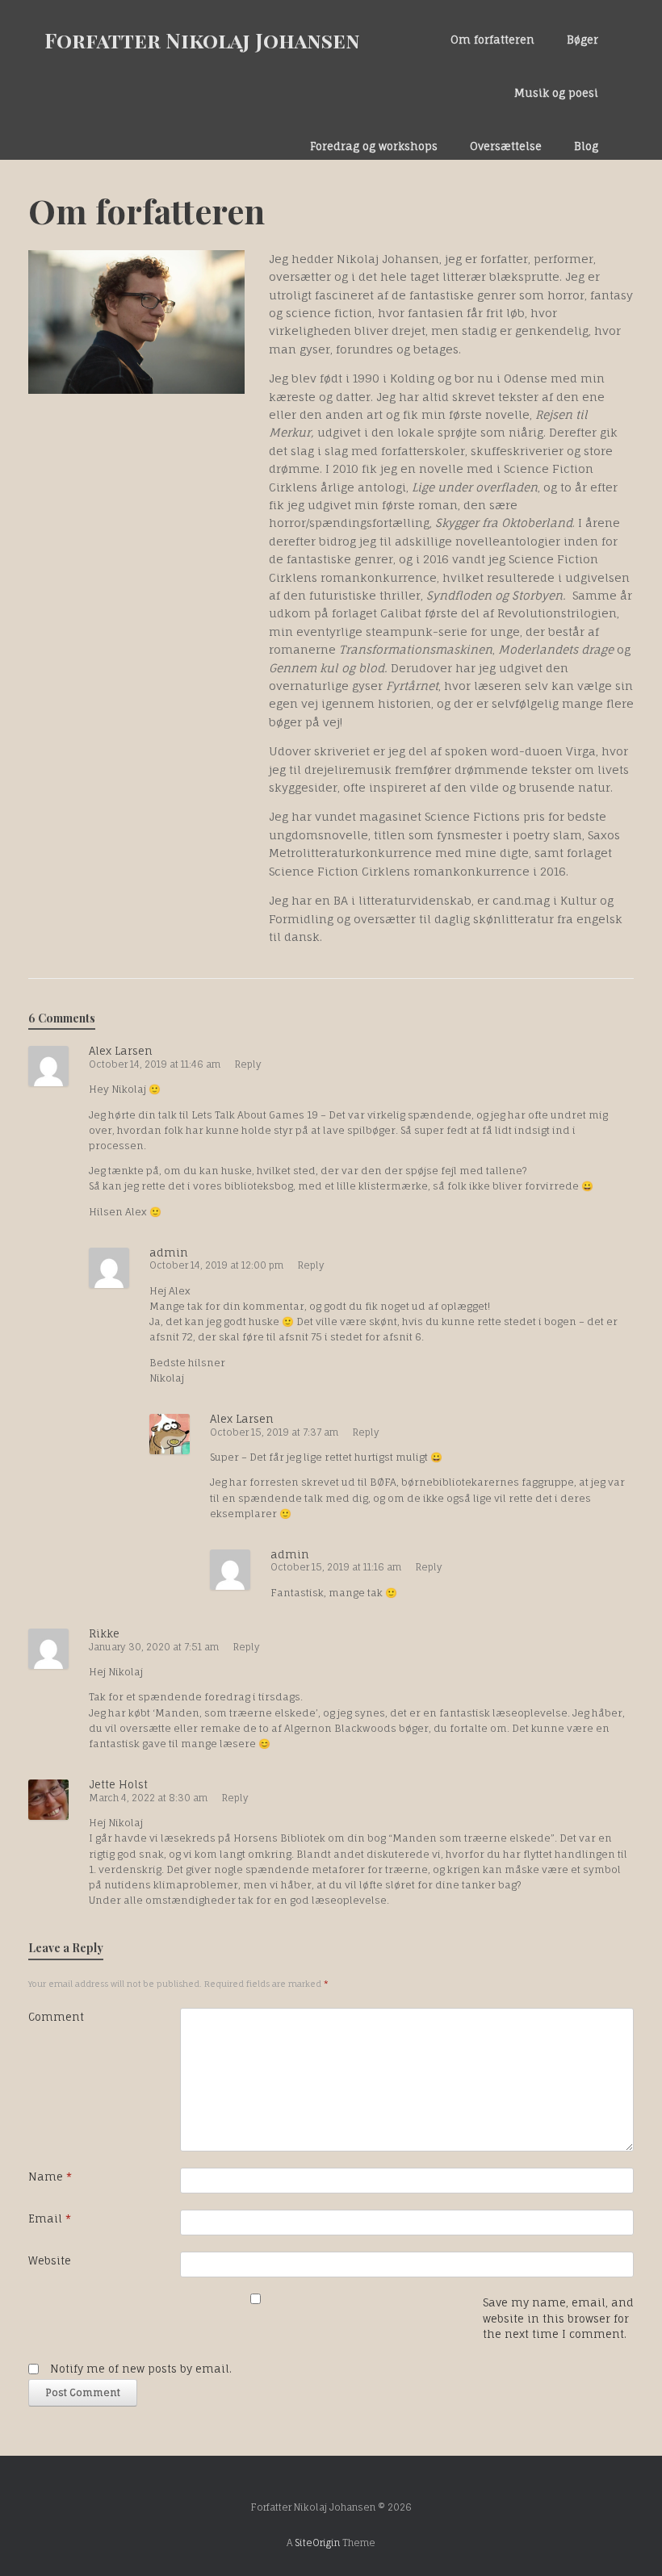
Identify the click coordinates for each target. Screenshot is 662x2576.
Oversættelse (506, 146)
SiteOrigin (317, 2543)
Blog (586, 146)
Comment (56, 2017)
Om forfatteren (492, 40)
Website (50, 2260)
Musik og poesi (556, 93)
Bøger (582, 40)
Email (50, 2218)
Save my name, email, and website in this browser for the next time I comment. (558, 2318)
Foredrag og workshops (374, 146)
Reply (248, 1064)
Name (50, 2177)
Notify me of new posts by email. (141, 2369)
